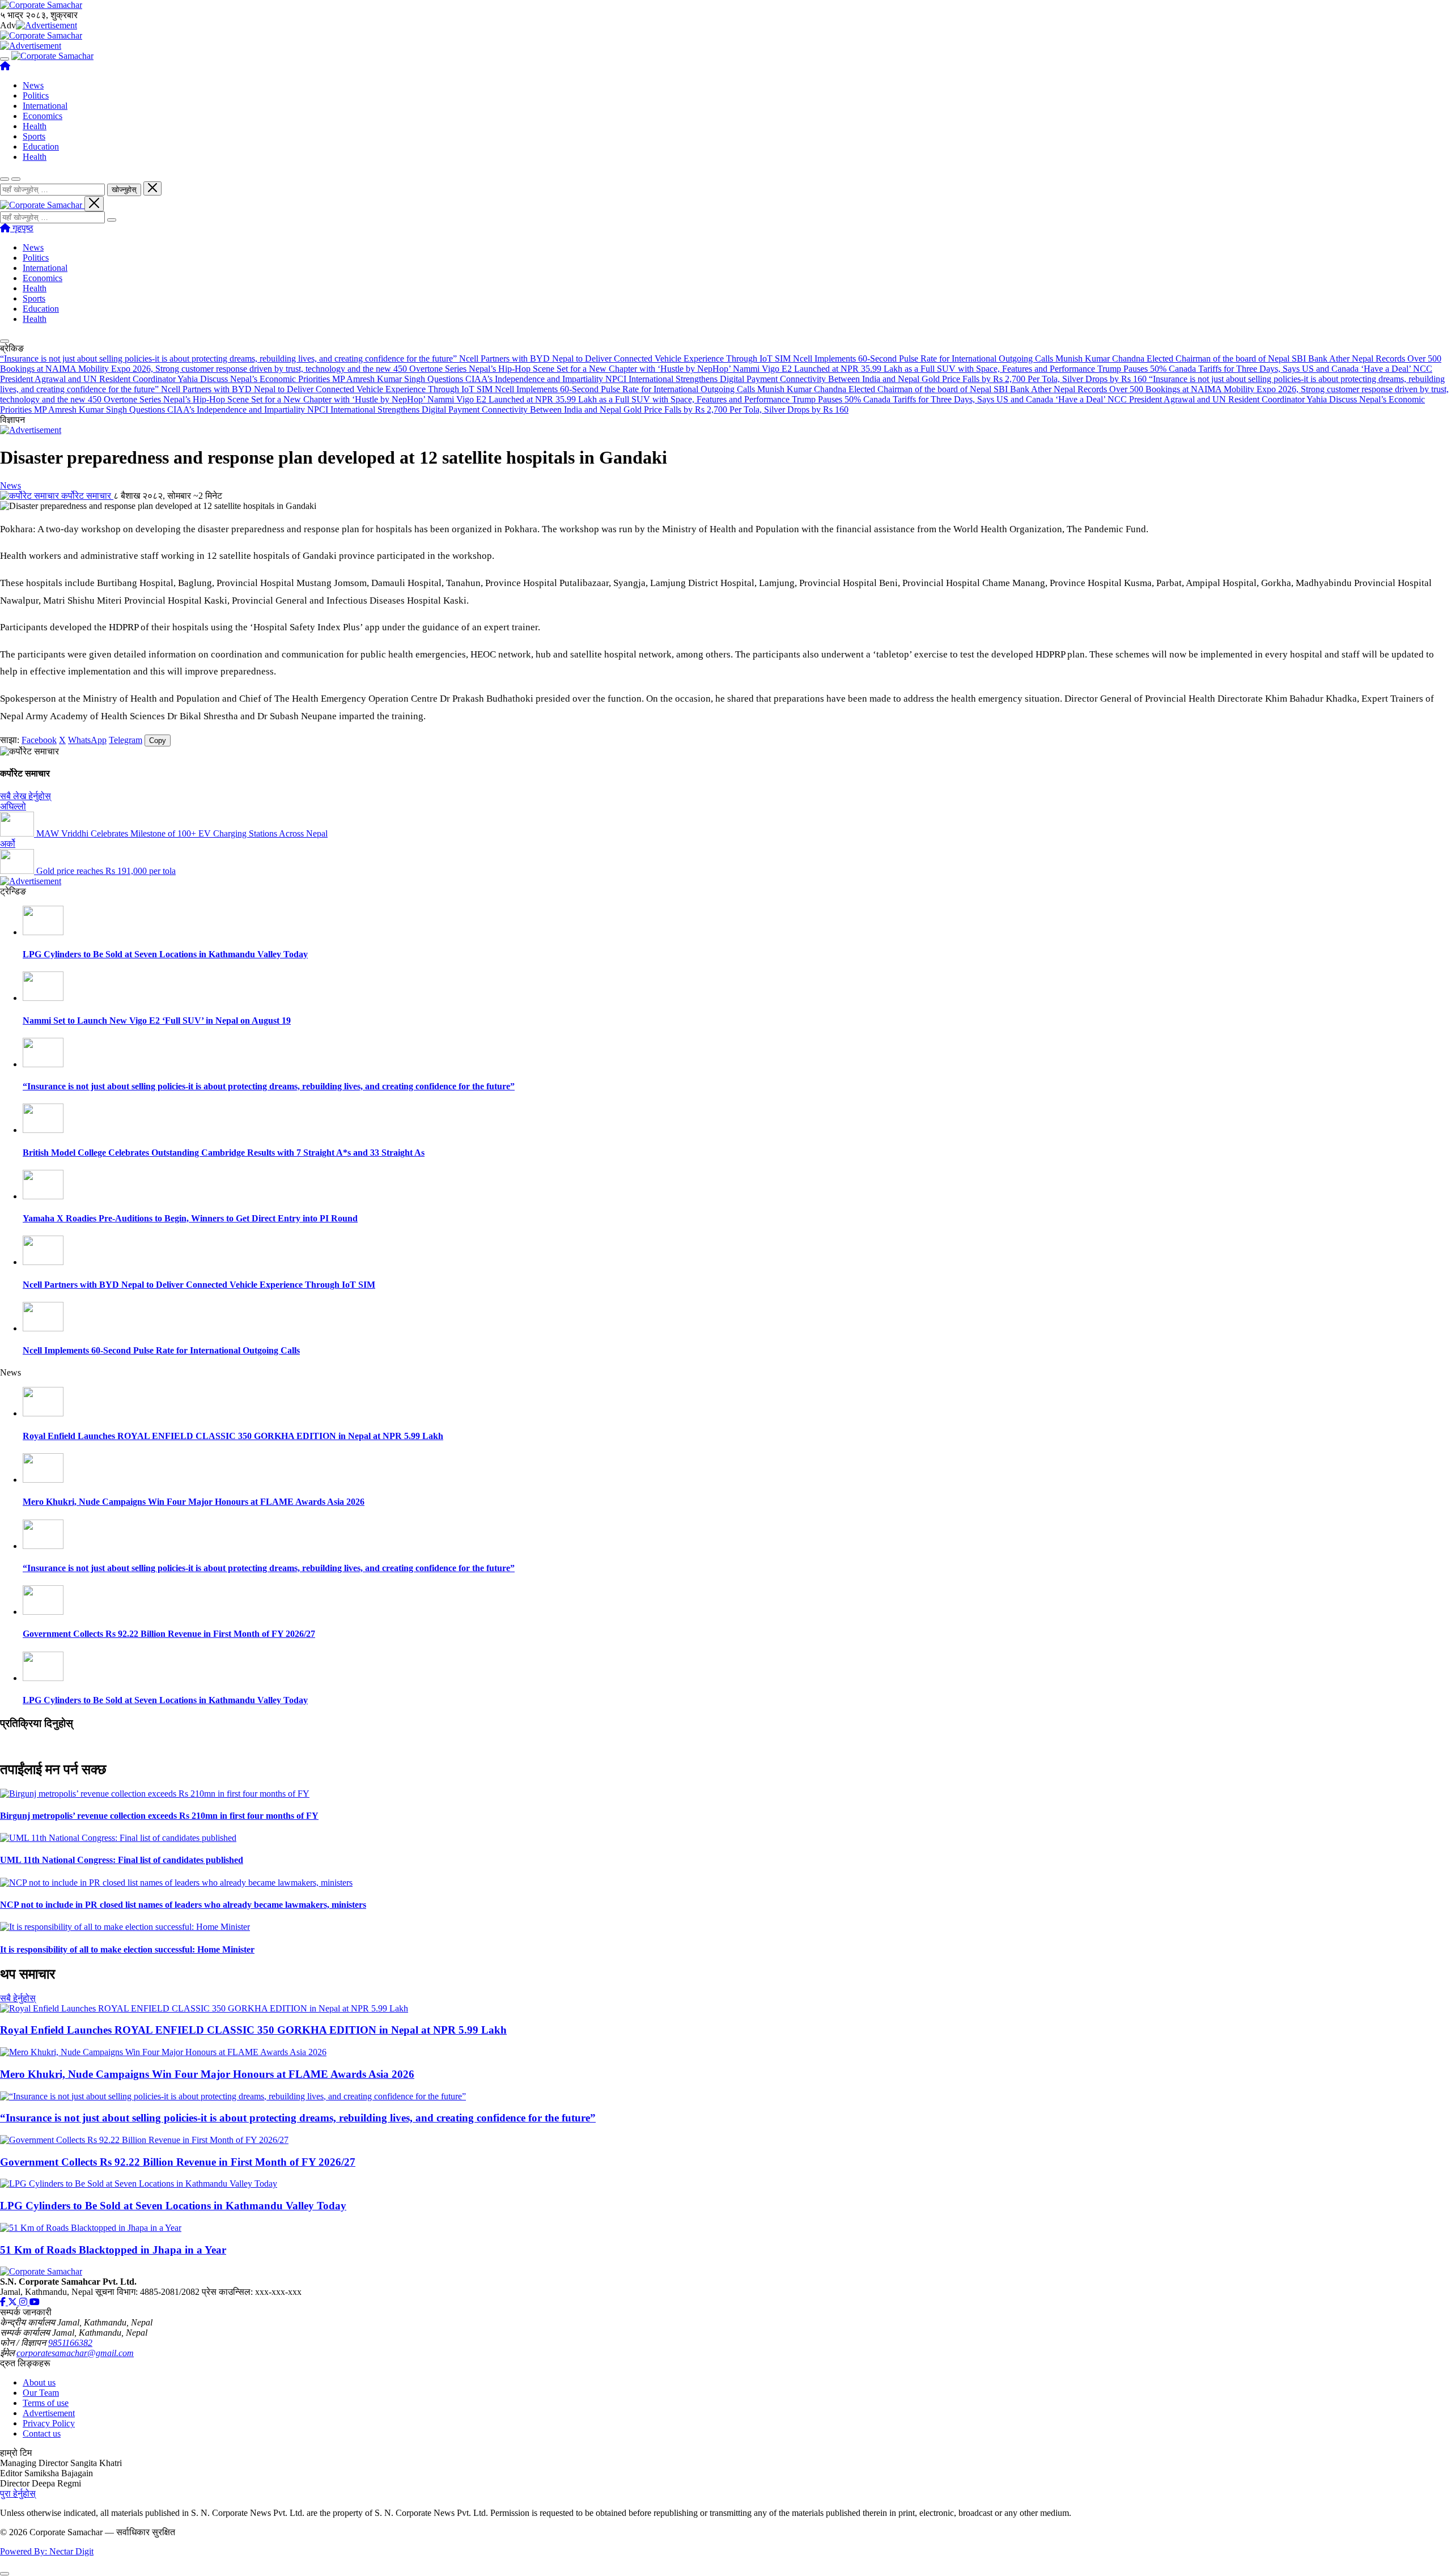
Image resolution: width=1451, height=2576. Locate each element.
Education (41, 147)
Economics (43, 116)
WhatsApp (87, 740)
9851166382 (70, 2343)
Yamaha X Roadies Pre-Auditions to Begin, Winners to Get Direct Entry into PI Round (190, 1218)
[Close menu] (94, 204)
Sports (34, 136)
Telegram (126, 740)
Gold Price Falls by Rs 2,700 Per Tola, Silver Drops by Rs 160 (1035, 379)
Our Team (41, 2393)
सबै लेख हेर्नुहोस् (26, 796)
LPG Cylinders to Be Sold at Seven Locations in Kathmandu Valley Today (165, 954)
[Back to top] (5, 2574)
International (45, 106)
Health (35, 126)
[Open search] (5, 179)
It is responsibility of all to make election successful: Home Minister (127, 1949)
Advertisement (49, 2413)
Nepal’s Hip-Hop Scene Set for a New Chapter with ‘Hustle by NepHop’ (601, 369)
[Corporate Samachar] (52, 56)
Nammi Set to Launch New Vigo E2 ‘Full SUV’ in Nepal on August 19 (157, 1020)
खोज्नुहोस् (124, 190)
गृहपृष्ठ (22, 228)
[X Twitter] (14, 2302)
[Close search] (152, 188)
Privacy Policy (49, 2423)
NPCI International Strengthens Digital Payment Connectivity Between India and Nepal (763, 379)
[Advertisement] (46, 25)
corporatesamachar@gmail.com (75, 2353)
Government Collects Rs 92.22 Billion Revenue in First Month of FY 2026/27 (169, 1634)
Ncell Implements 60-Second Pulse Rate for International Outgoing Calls (924, 358)
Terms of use (46, 2403)
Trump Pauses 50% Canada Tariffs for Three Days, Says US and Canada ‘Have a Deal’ (1255, 369)
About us (39, 2382)
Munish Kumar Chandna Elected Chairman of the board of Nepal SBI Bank (1192, 358)
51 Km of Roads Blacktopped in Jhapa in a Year (113, 2250)
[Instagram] (24, 2302)
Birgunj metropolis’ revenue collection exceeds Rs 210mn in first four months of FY (159, 1816)
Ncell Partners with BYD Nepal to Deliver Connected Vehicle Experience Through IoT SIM (626, 358)
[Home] (5, 66)
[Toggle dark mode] (16, 179)
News (33, 85)
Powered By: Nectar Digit (47, 2551)
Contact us (42, 2433)
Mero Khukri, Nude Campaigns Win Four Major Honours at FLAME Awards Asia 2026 (194, 1502)
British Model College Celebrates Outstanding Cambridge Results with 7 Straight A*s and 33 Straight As (224, 1153)
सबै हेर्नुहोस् (18, 1998)
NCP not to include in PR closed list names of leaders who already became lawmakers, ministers (183, 1905)
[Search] (112, 220)
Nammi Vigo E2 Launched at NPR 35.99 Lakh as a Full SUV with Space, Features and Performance (915, 369)
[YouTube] (35, 2302)
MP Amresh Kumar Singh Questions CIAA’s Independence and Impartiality (469, 379)
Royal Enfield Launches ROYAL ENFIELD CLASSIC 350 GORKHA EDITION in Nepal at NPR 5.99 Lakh (233, 1436)
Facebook (39, 740)
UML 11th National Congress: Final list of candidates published (122, 1860)
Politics (36, 96)
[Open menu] (5, 59)
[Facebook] (4, 2302)
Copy (158, 740)
